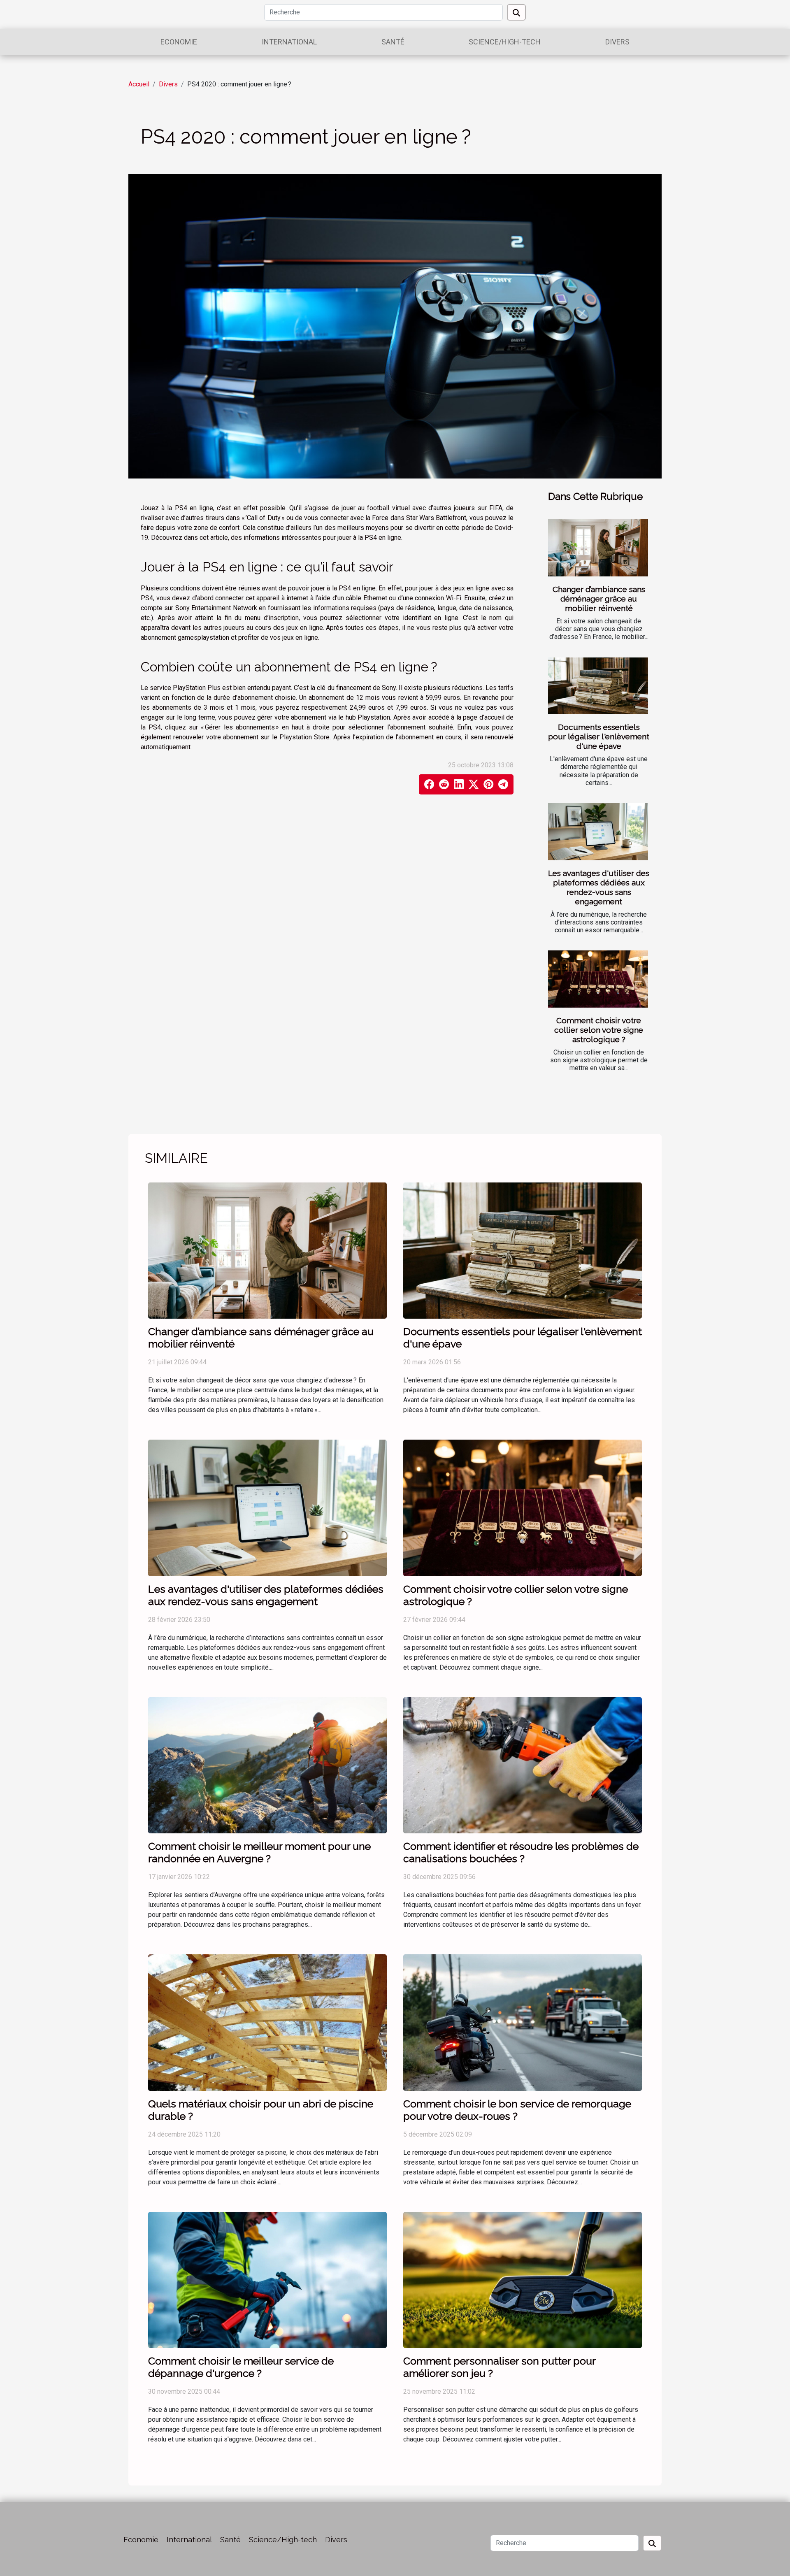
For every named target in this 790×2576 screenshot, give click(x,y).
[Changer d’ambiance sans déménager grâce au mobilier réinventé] (598, 548)
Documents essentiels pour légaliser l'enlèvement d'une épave (599, 736)
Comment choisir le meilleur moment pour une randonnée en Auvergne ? (259, 1852)
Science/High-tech (505, 42)
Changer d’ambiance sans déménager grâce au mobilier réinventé (599, 599)
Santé (393, 42)
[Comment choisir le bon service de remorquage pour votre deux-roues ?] (523, 2022)
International (289, 42)
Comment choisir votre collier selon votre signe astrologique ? (599, 1030)
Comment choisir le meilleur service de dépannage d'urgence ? (241, 2367)
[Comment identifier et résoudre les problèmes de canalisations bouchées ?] (523, 1765)
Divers (617, 42)
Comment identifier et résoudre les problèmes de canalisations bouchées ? (521, 1852)
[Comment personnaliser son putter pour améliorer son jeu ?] (523, 2280)
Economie (179, 42)
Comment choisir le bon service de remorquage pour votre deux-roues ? (517, 2110)
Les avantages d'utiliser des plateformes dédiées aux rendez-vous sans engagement (599, 887)
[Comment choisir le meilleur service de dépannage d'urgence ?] (267, 2280)
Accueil (139, 84)
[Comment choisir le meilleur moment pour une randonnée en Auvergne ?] (267, 1765)
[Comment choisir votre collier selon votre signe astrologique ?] (598, 979)
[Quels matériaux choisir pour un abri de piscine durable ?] (267, 2022)
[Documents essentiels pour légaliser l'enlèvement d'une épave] (598, 686)
